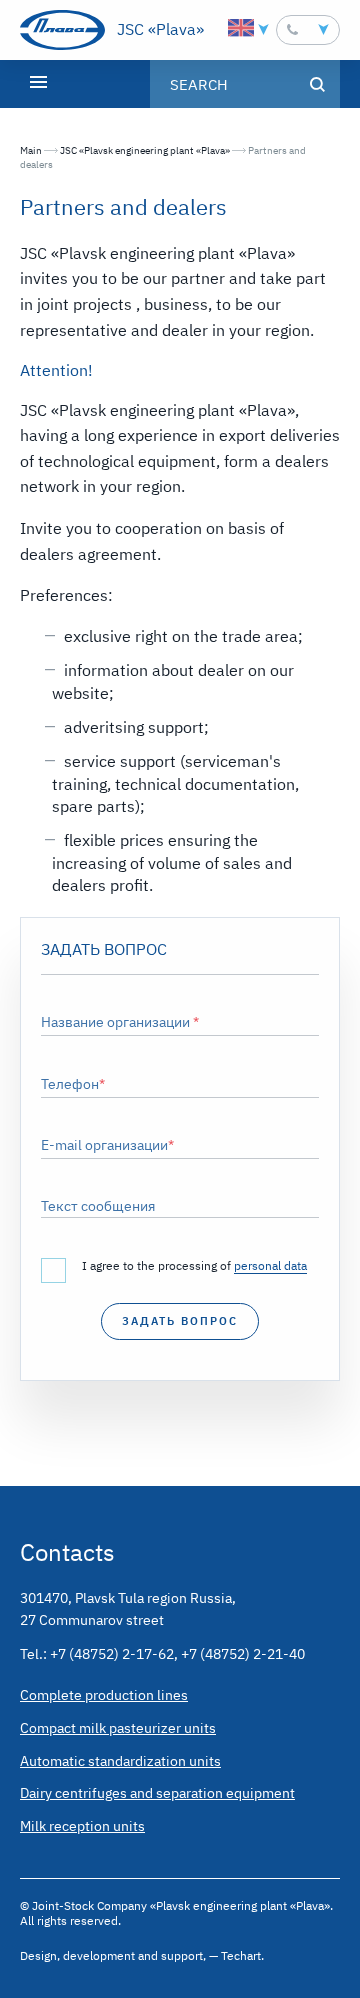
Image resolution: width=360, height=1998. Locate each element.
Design (38, 1955)
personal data (270, 1265)
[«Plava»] (62, 30)
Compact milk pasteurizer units (118, 1728)
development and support (133, 1955)
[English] (241, 28)
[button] (308, 30)
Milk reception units (82, 1826)
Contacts (67, 1552)
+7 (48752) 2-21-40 (243, 1654)
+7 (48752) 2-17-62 (112, 1654)
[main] (180, 797)
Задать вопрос (180, 1321)
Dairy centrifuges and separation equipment (157, 1793)
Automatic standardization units (120, 1761)
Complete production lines (104, 1695)
